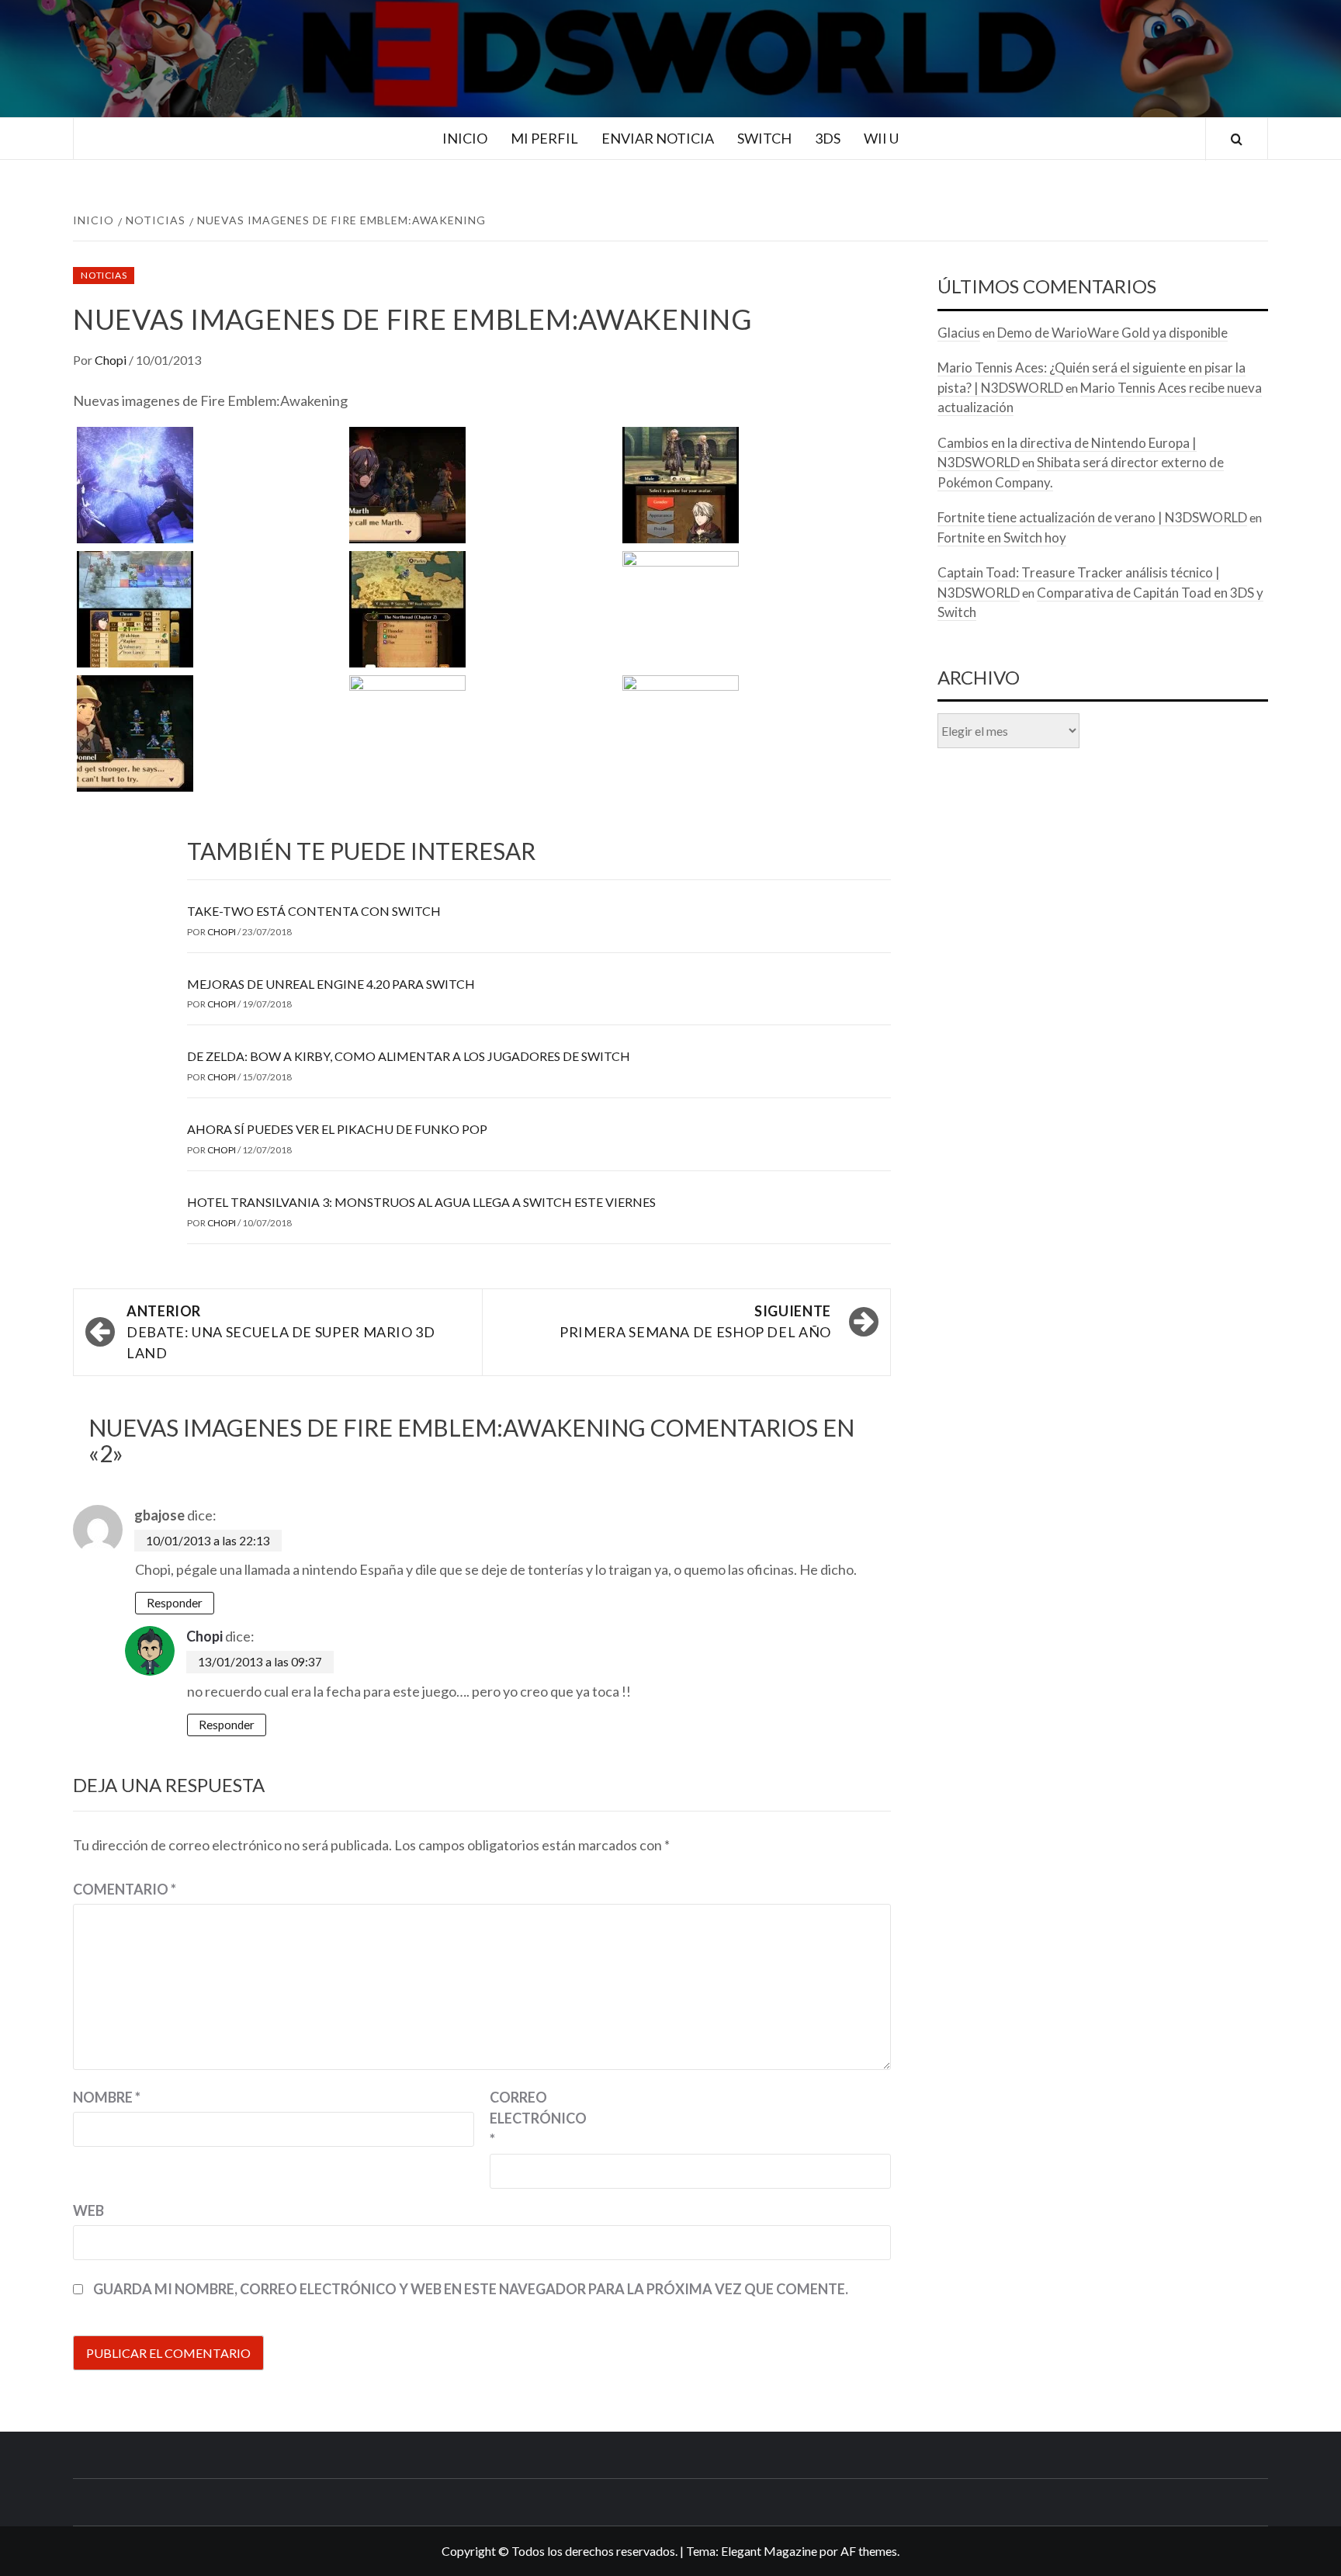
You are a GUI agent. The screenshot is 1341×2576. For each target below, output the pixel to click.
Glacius (959, 333)
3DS (828, 138)
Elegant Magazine (769, 2551)
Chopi (112, 360)
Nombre (107, 2097)
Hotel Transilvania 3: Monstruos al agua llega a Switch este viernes (421, 1202)
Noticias (104, 275)
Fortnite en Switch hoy (1002, 537)
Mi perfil (544, 138)
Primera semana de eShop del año (695, 1321)
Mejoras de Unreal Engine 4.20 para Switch (331, 984)
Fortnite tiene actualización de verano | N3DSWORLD (1092, 517)
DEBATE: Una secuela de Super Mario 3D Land (281, 1332)
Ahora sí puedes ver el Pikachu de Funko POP (337, 1129)
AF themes (869, 2551)
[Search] (1237, 139)
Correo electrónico (528, 2118)
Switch (764, 138)
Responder (175, 1603)
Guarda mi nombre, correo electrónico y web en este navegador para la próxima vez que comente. (471, 2289)
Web (88, 2210)
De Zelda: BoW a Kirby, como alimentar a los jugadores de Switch (409, 1056)
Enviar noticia (658, 138)
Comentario (125, 1889)
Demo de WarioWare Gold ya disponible (1112, 333)
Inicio (465, 138)
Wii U (881, 138)
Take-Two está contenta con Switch (314, 911)
